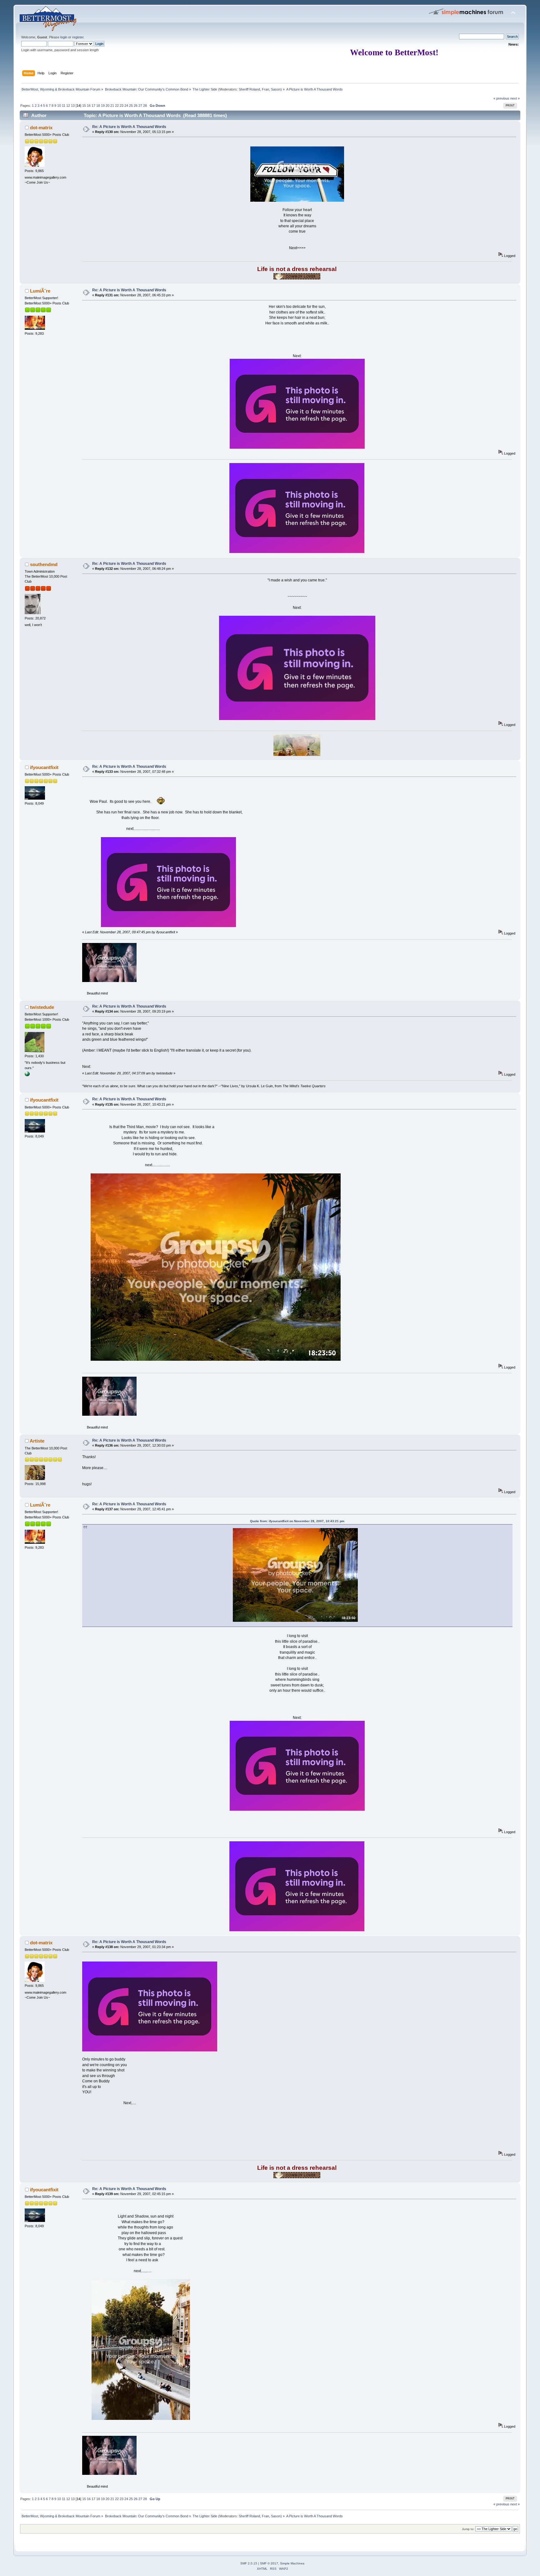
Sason (276, 89)
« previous (501, 98)
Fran (265, 89)
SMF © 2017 (269, 2563)
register (78, 37)
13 (73, 106)
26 (136, 106)
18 (98, 106)
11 (64, 106)
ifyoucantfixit (44, 767)
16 (89, 106)
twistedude (42, 1007)
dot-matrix (41, 128)
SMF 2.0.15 (249, 2563)
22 (117, 106)
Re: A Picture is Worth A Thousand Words (129, 127)
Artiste (37, 1441)
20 (107, 106)
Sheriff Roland (249, 89)
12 (68, 106)
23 (122, 106)
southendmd (44, 564)
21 (112, 106)
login (64, 37)
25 (131, 106)
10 (59, 106)
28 (145, 106)
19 (103, 106)
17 (93, 106)
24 (126, 106)
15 (84, 106)
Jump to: (468, 2529)
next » (515, 98)
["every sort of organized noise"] (27, 1075)
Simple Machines (292, 2563)
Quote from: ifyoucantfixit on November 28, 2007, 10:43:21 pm (297, 1521)
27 (140, 106)
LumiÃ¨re (40, 291)
